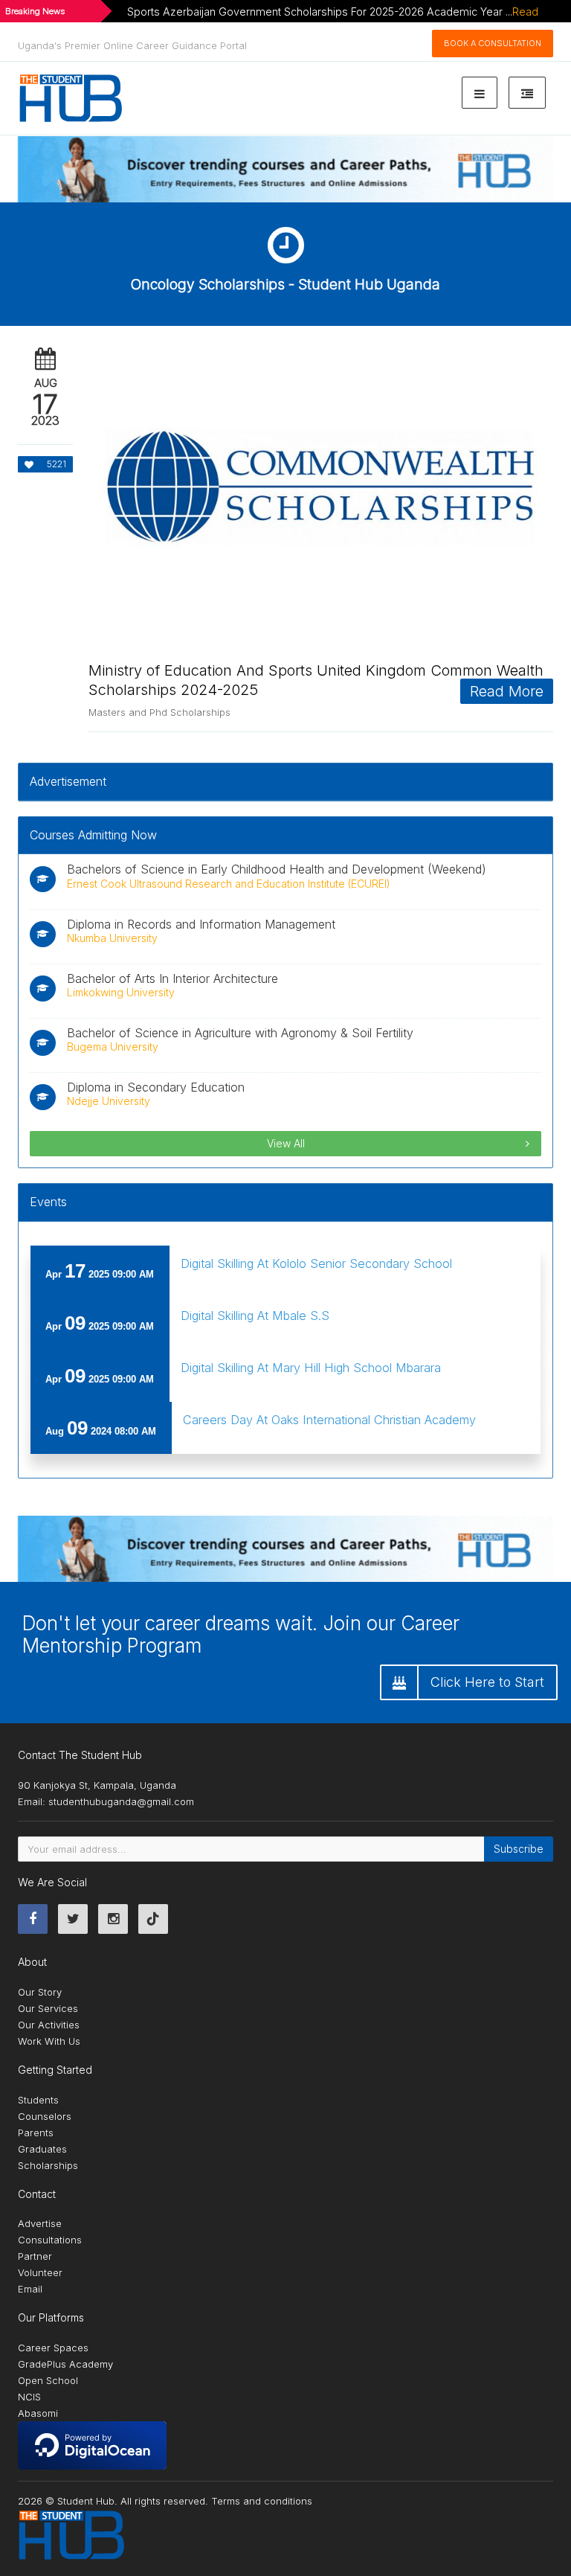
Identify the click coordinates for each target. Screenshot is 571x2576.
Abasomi (38, 2413)
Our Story (40, 1992)
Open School (48, 2380)
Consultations (50, 2240)
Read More (507, 691)
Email (30, 2289)
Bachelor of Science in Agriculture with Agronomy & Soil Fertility (240, 1033)
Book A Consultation (493, 43)
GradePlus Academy (65, 2364)
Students (38, 2100)
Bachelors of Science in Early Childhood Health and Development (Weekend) (277, 869)
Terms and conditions (262, 2501)
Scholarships (48, 2165)
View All (286, 1143)
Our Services (48, 2008)
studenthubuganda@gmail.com (121, 1801)
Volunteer (40, 2272)
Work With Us (49, 2041)
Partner (35, 2256)
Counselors (45, 2116)
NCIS (29, 2397)
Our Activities (49, 2025)
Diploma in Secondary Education (156, 1087)
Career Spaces (53, 2348)
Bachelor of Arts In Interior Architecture (172, 978)
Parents (36, 2133)
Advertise (40, 2223)
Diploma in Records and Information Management (201, 924)
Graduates (42, 2149)
